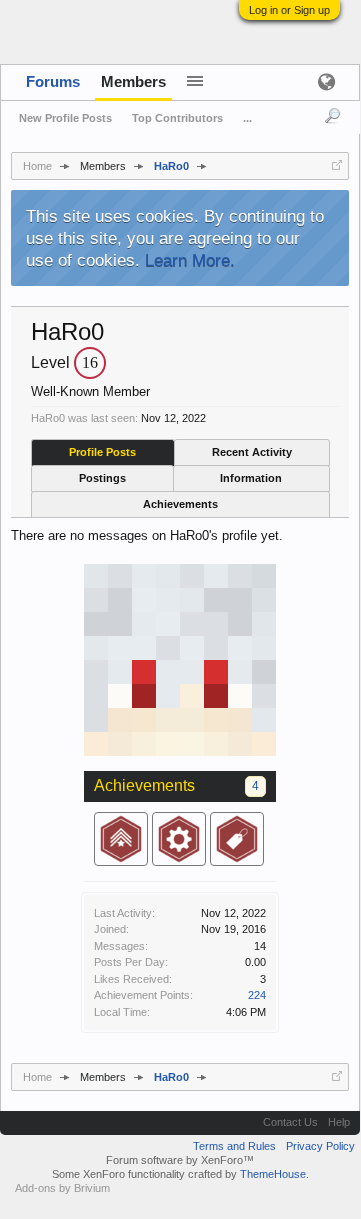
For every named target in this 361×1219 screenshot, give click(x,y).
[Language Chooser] (326, 81)
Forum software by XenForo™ (180, 1160)
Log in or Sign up (289, 10)
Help (339, 1122)
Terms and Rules (234, 1146)
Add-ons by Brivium (62, 1188)
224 (257, 995)
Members (133, 81)
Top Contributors (177, 118)
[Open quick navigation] (337, 165)
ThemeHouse (273, 1174)
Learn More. (190, 260)
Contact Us (290, 1122)
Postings (102, 478)
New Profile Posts (65, 118)
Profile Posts (102, 452)
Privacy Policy (320, 1146)
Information (251, 478)
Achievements (180, 504)
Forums (53, 81)
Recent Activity (252, 452)
